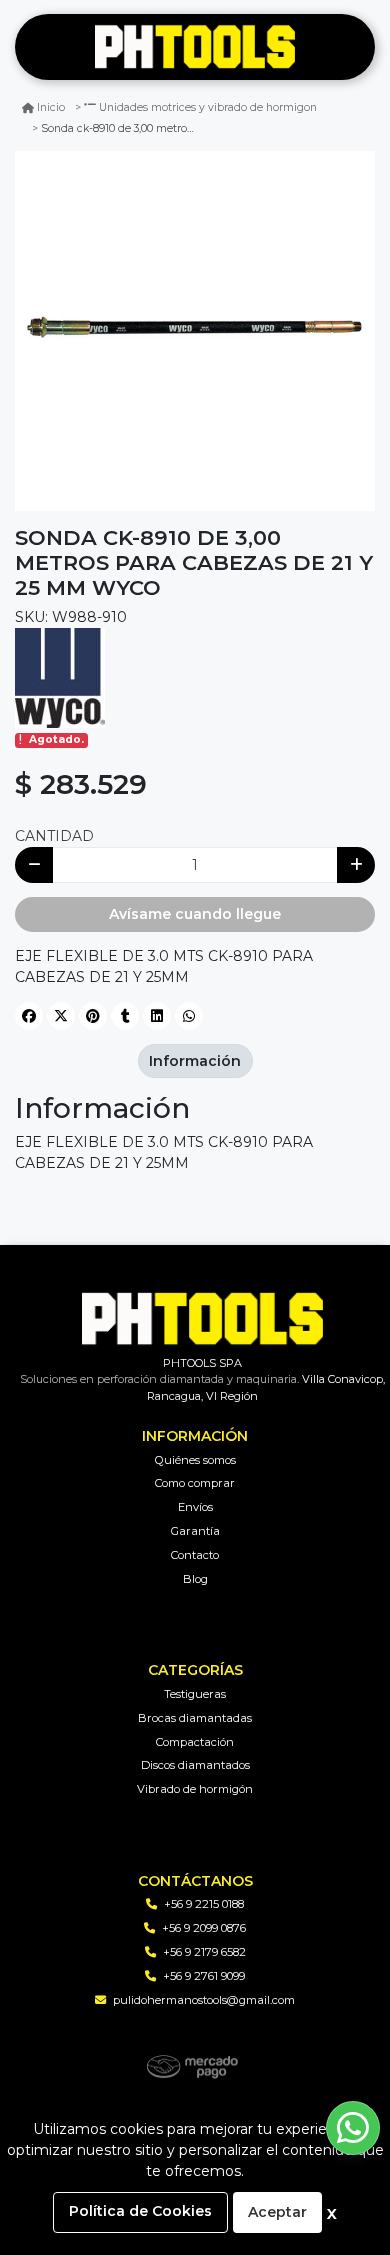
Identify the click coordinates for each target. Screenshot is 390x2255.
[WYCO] (60, 677)
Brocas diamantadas (195, 1718)
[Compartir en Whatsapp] (189, 1016)
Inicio (51, 107)
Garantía (195, 1531)
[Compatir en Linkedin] (157, 1016)
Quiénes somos (195, 1460)
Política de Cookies (140, 2211)
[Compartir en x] (61, 1016)
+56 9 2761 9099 (204, 1976)
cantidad (54, 836)
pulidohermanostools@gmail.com (204, 2000)
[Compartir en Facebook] (29, 1016)
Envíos (195, 1507)
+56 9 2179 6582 (204, 1952)
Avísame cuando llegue (195, 914)
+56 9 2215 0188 (204, 1904)
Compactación (195, 1742)
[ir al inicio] (202, 1319)
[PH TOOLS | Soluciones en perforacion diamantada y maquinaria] (195, 47)
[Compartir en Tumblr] (125, 1016)
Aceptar (277, 2212)
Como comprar (195, 1483)
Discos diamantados (195, 1765)
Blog (195, 1579)
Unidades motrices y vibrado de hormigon (208, 107)
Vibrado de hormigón (195, 1789)
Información (195, 1061)
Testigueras (195, 1694)
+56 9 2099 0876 (204, 1928)
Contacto (195, 1555)
